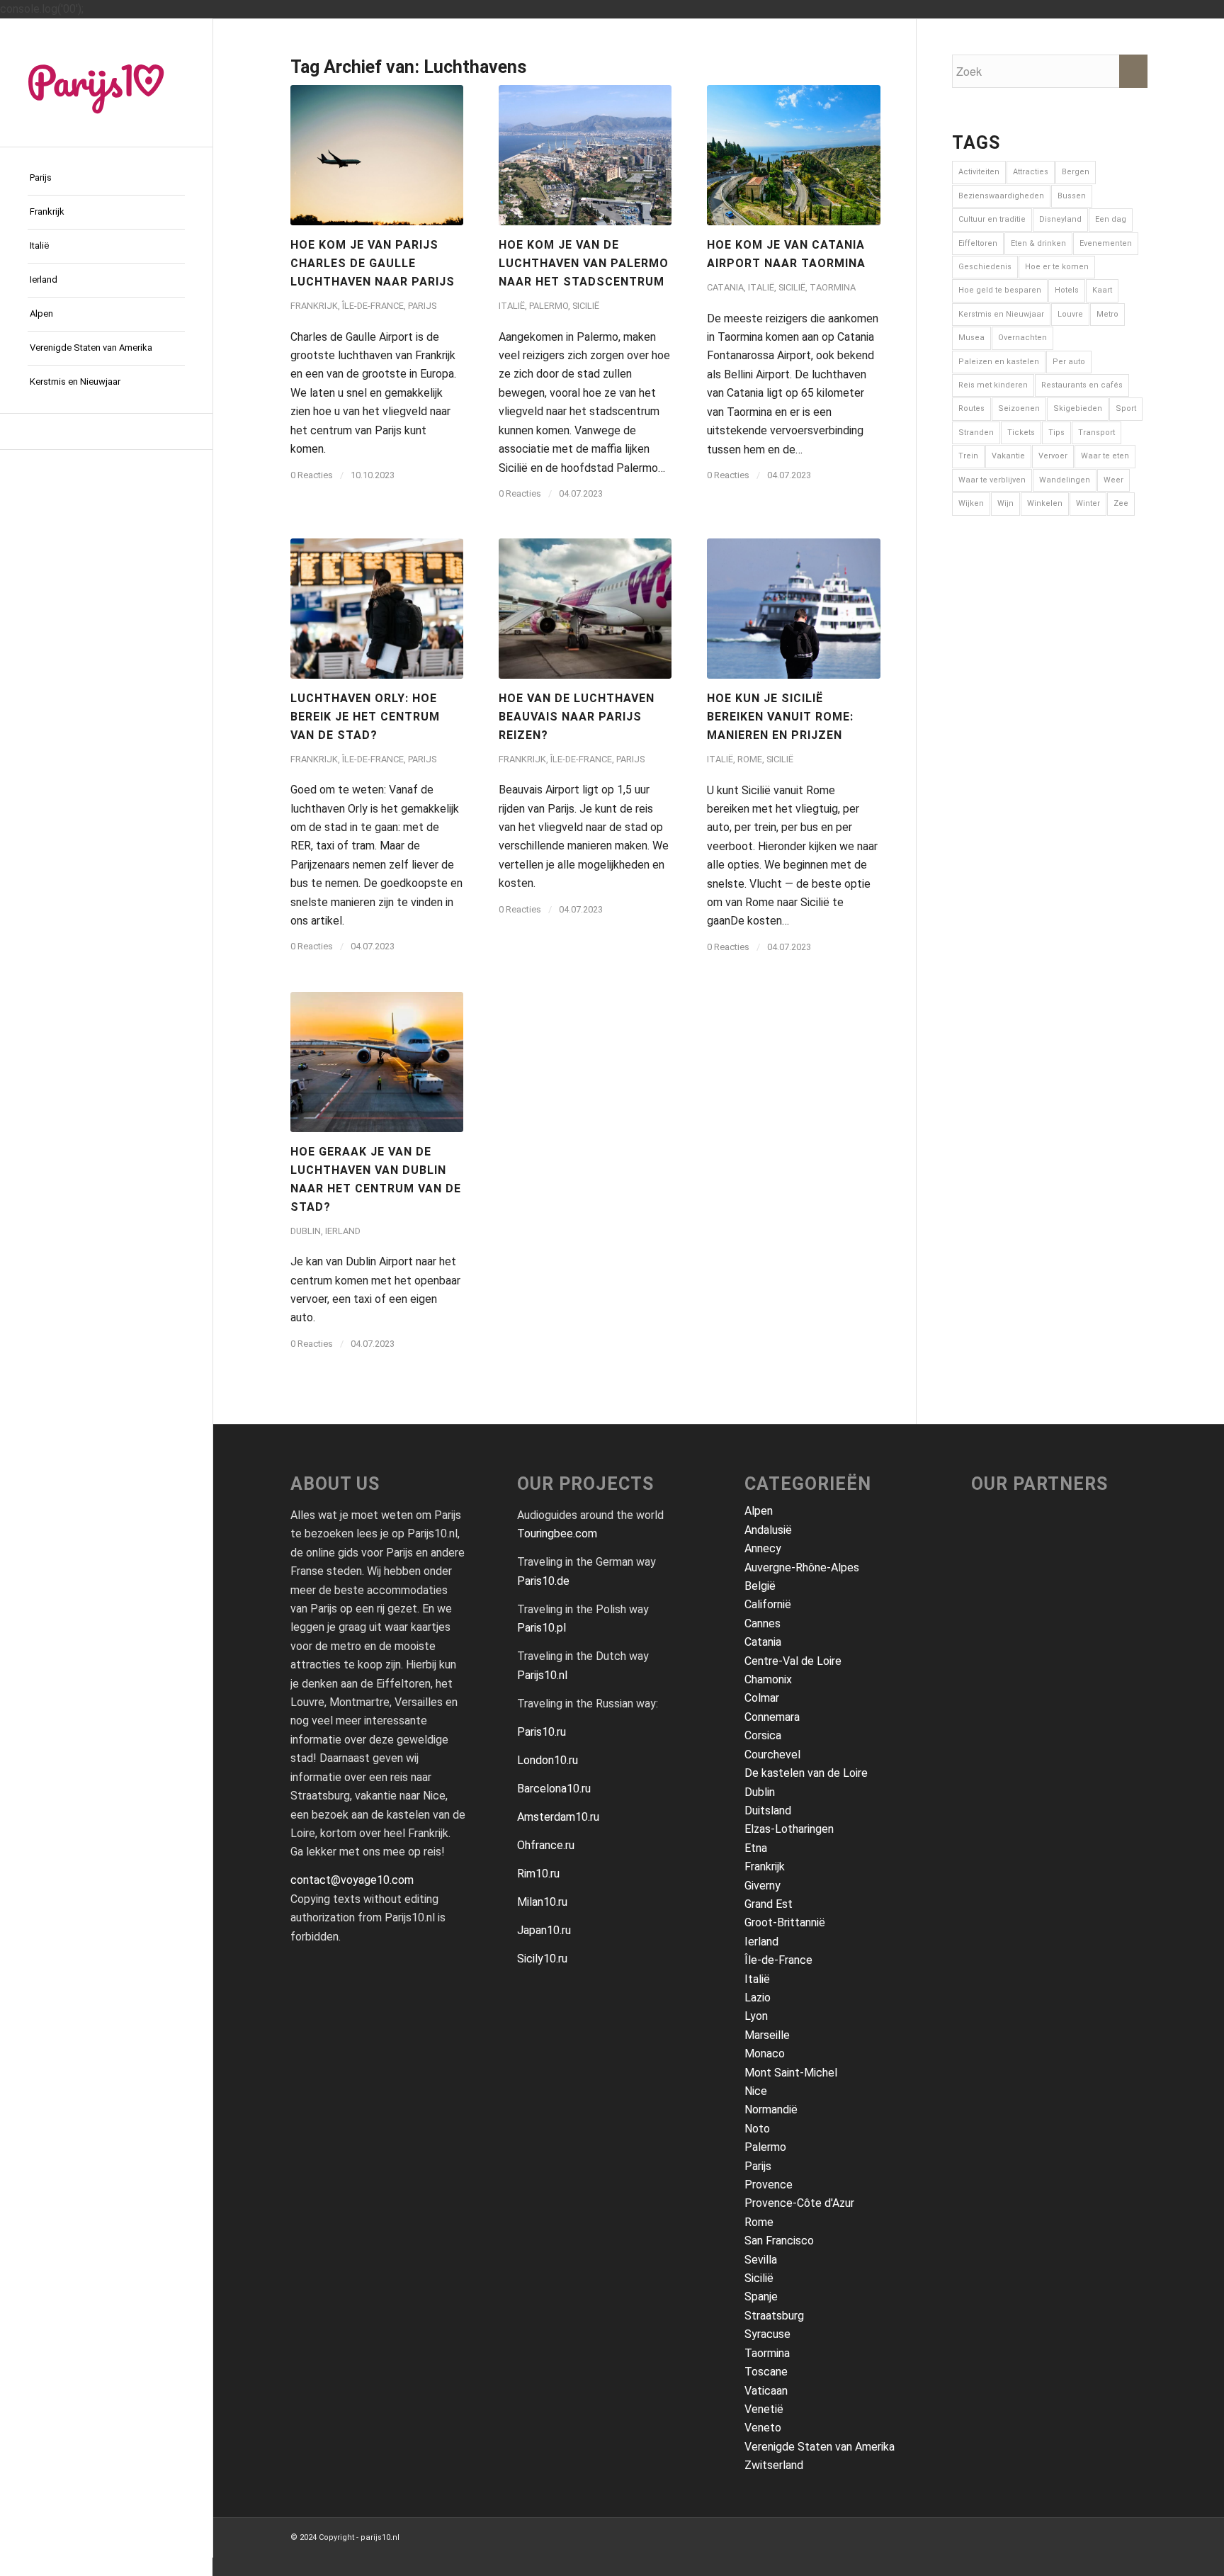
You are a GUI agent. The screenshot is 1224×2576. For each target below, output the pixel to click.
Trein (968, 456)
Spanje (761, 2297)
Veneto (763, 2428)
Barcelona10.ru (554, 1789)
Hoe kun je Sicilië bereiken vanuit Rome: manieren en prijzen (780, 717)
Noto (757, 2129)
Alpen (759, 1511)
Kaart (1102, 290)
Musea (971, 338)
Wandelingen (1065, 480)
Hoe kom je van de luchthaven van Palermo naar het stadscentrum (584, 263)
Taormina (833, 287)
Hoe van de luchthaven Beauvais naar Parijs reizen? (577, 717)
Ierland (343, 1231)
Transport (1096, 433)
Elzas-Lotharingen (789, 1829)
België (760, 1586)
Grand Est (769, 1904)
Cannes (763, 1623)
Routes (971, 408)
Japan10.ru (544, 1930)
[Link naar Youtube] (106, 431)
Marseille (767, 2035)
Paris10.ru (542, 1732)
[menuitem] (106, 179)
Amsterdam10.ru (558, 1817)
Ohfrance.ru (546, 1845)
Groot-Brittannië (785, 1922)
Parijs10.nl (542, 1675)
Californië (768, 1604)
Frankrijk (314, 306)
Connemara (772, 1717)
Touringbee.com (557, 1533)
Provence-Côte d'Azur (799, 2203)
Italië (512, 306)
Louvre (1070, 314)
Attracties (1031, 172)
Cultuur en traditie (992, 219)
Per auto (1069, 362)
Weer (1113, 480)
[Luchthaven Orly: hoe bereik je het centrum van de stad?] (377, 609)
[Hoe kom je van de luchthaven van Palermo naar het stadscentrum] (585, 155)
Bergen (1076, 172)
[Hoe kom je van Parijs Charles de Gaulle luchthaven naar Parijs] (377, 155)
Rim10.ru (538, 1874)
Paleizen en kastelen (999, 362)
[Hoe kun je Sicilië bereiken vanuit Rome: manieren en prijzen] (793, 609)
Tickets (1021, 433)
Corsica (763, 1735)
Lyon (756, 2016)
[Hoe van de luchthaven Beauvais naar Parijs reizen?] (585, 609)
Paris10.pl (542, 1628)
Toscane (766, 2372)
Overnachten (1022, 338)
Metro (1107, 314)
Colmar (762, 1698)
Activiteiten (979, 172)
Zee (1121, 503)
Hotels (1067, 290)
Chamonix (768, 1679)
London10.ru (548, 1760)
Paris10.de (543, 1581)
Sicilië (586, 306)
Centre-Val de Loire (793, 1661)
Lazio (758, 1998)
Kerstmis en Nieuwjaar (1001, 314)
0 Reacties (312, 475)
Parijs (422, 306)
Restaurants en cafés (1082, 385)
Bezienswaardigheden (1001, 196)
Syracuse (767, 2334)
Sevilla (761, 2260)
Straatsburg (774, 2316)
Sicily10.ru (542, 1959)
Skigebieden (1078, 408)
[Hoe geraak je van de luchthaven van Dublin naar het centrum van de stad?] (377, 1062)
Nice (756, 2091)
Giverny (763, 1886)
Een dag (1111, 219)
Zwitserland (774, 2465)
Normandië (771, 2109)
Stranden (976, 433)
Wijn (1005, 503)
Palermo (549, 306)
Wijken (971, 503)
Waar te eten (1105, 456)
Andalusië (768, 1530)
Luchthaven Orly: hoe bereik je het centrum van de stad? (365, 717)
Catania (725, 287)
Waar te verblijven (992, 480)
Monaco (765, 2054)
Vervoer (1053, 456)
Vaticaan (766, 2391)
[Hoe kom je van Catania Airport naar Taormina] (793, 155)
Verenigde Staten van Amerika (820, 2447)
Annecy (763, 1548)
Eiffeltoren (978, 243)
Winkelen (1045, 503)
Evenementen (1106, 243)
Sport (1126, 408)
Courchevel (772, 1755)
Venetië (764, 2409)
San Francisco (779, 2241)
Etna (756, 1848)
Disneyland (1060, 219)
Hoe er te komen (1057, 267)
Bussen (1072, 196)
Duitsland (768, 1810)
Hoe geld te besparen (1000, 290)
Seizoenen (1019, 408)
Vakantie (1008, 456)
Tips (1056, 433)
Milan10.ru (542, 1902)
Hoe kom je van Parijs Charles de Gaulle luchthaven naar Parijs (373, 263)
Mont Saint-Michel (791, 2073)
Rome (750, 759)
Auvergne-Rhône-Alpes (802, 1567)
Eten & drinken (1038, 243)
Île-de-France (373, 306)
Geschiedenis (985, 267)
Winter (1088, 503)
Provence (769, 2185)
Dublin (306, 1231)
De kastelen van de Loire (806, 1773)
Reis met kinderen (993, 385)
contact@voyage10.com (352, 1880)
